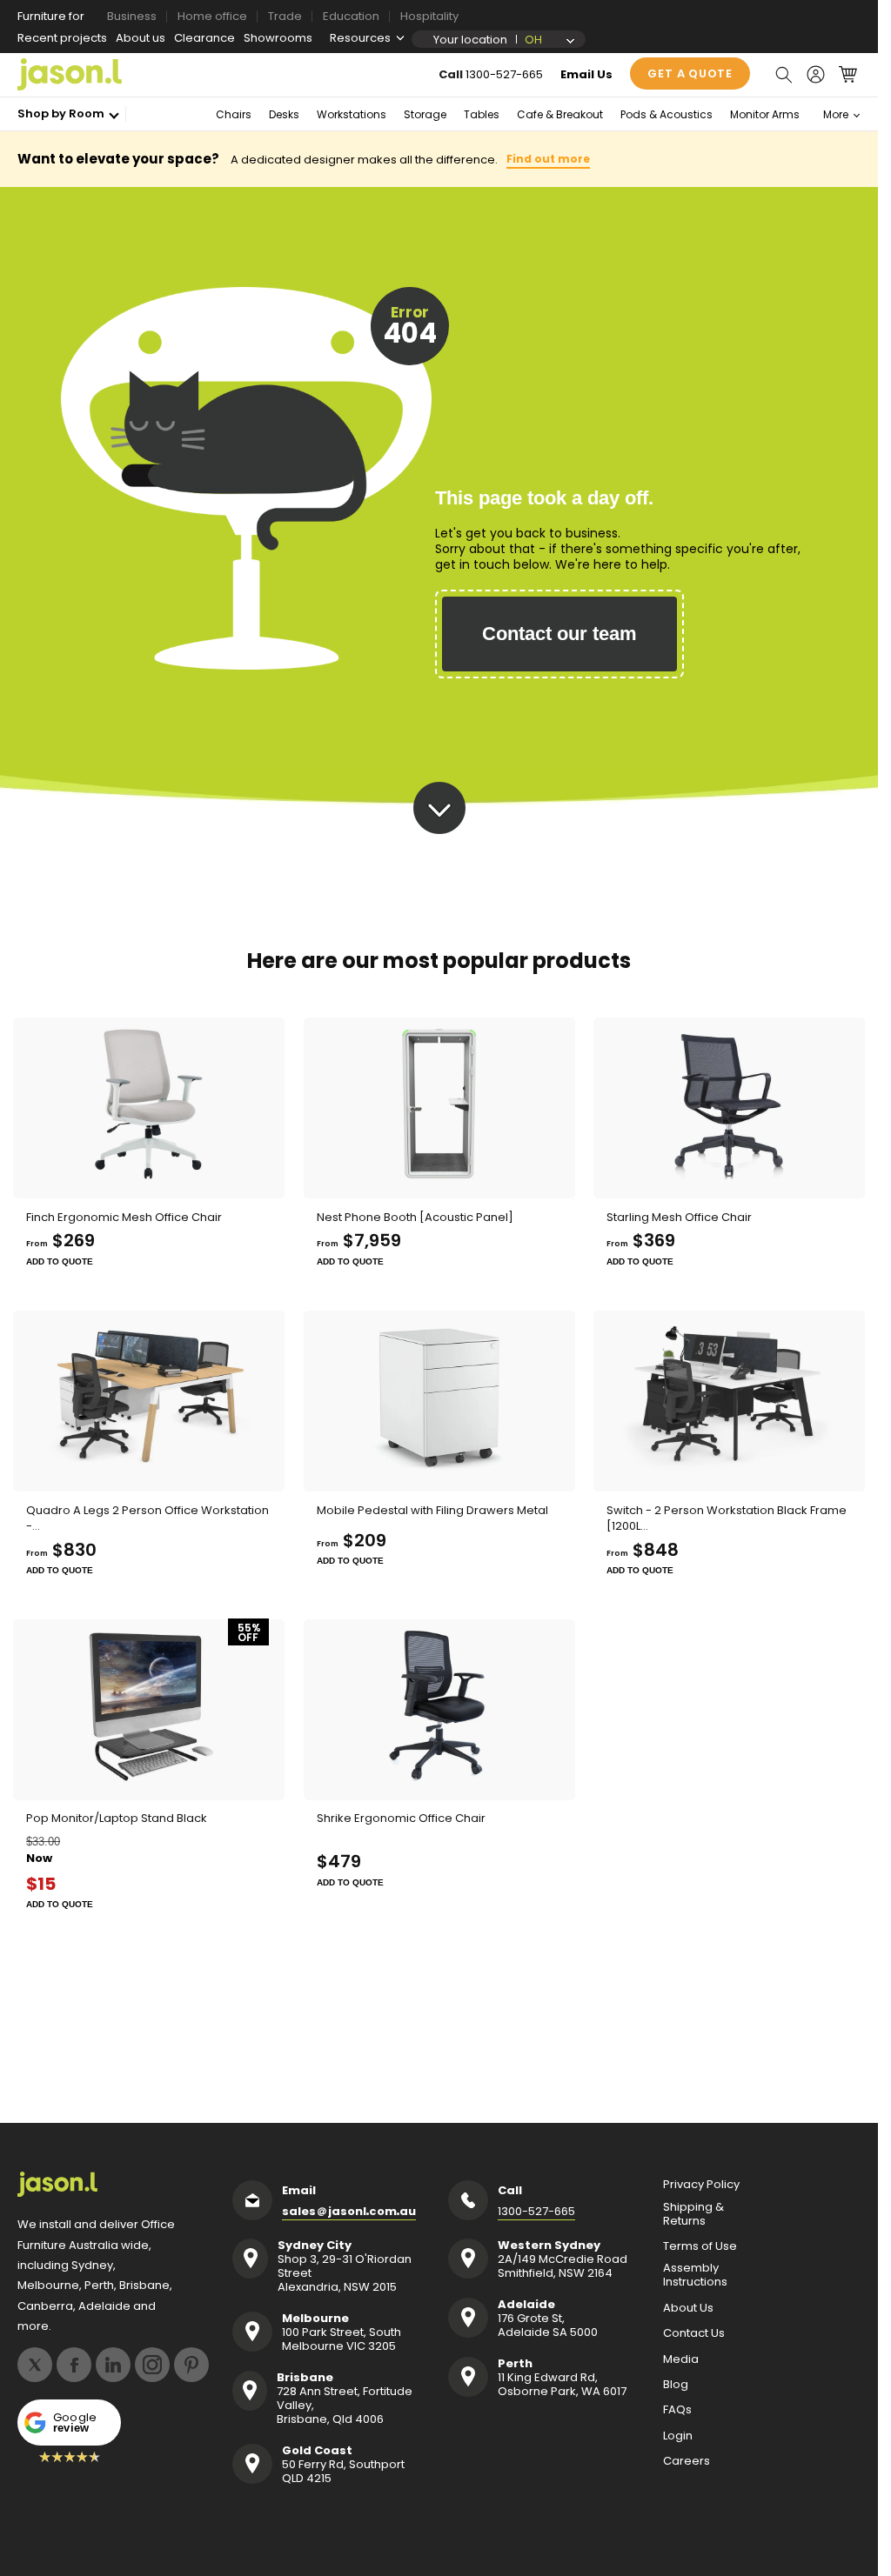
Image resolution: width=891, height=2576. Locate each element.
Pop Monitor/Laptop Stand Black (117, 1819)
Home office (212, 16)
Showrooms (278, 38)
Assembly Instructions (695, 2275)
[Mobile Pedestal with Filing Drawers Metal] (439, 1401)
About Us (688, 2308)
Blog (676, 2385)
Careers (687, 2461)
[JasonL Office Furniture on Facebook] (74, 2365)
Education (351, 16)
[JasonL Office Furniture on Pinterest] (191, 2365)
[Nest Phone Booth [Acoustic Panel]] (439, 1108)
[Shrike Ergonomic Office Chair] (439, 1710)
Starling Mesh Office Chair (679, 1218)
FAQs (677, 2410)
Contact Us (694, 2333)
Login (678, 2436)
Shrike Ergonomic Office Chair (401, 1819)
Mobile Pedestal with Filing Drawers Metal (432, 1511)
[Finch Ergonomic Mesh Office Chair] (149, 1108)
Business (132, 16)
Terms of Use (700, 2246)
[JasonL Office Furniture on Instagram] (152, 2365)
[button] (784, 75)
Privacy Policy (701, 2185)
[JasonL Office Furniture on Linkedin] (113, 2365)
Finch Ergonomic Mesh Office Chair (124, 1218)
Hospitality (429, 16)
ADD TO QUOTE (60, 1261)
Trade (285, 16)
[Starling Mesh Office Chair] (729, 1108)
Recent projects (62, 38)
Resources (360, 38)
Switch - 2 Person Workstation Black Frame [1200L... (727, 1518)
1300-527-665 (504, 74)
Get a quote (690, 73)
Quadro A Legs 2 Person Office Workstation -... (147, 1518)
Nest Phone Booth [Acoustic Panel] (415, 1218)
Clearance (204, 38)
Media (681, 2359)
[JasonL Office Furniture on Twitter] (35, 2365)
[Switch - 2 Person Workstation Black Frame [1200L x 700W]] (729, 1401)
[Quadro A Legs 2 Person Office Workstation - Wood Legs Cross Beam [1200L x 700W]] (149, 1401)
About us (141, 38)
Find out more (548, 159)
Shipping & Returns (693, 2214)
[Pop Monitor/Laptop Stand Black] (149, 1710)
